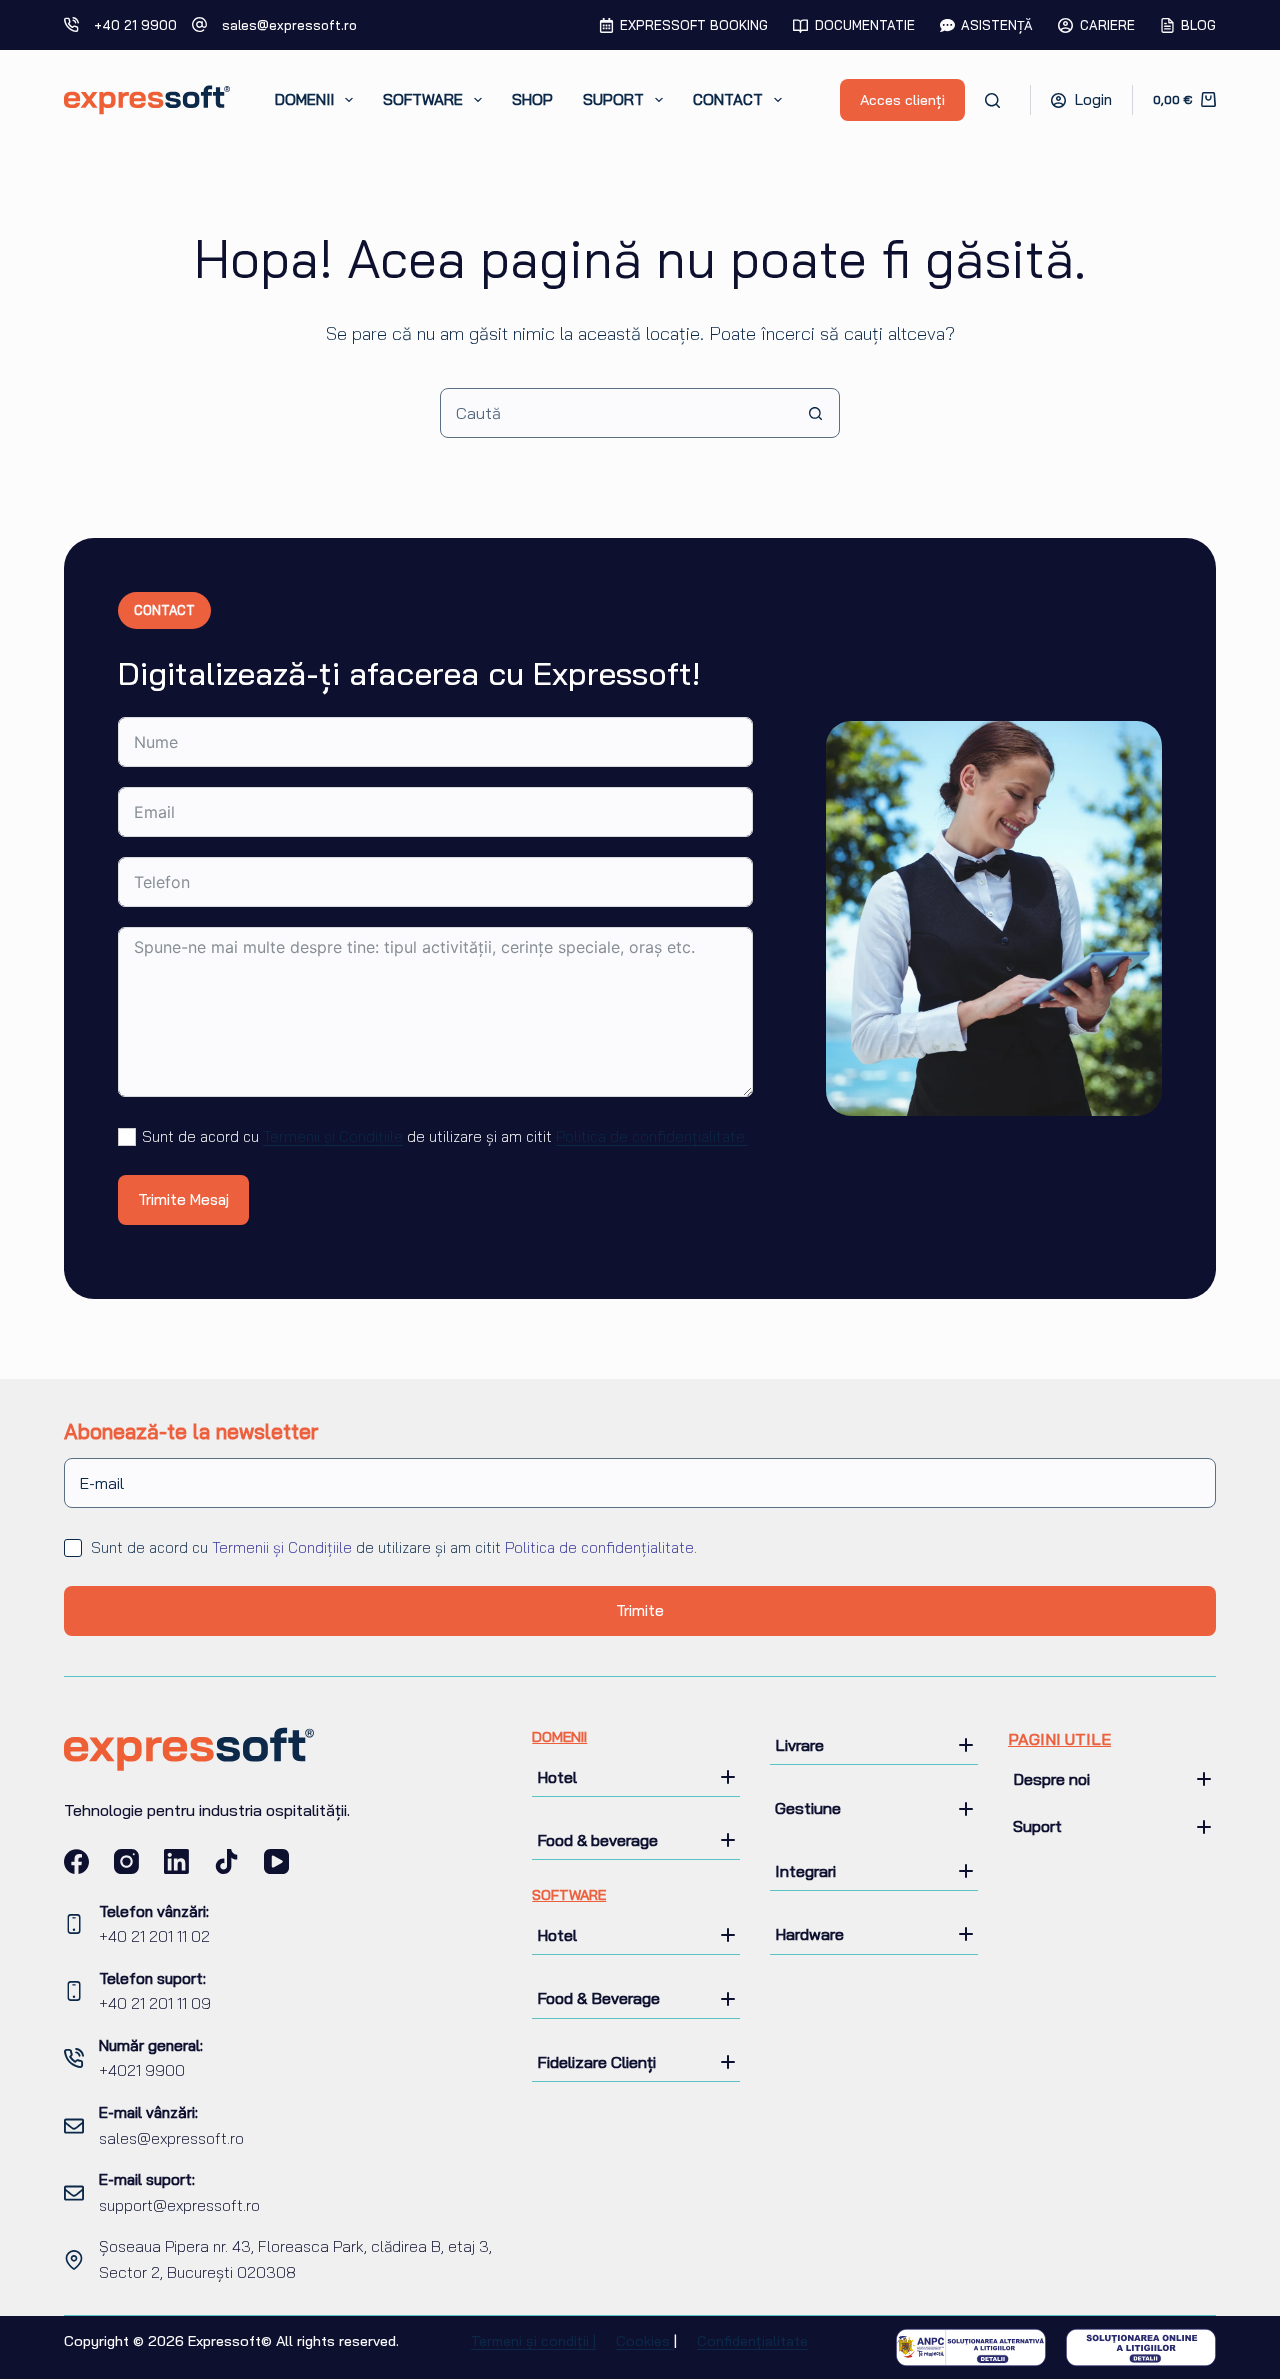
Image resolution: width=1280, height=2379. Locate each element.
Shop (532, 99)
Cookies (645, 2341)
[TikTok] (226, 1861)
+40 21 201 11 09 (155, 2003)
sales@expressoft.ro (289, 25)
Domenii (304, 99)
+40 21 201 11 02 (154, 1936)
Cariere (1107, 25)
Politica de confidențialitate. (652, 1136)
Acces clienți (902, 100)
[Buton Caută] (815, 413)
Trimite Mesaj (183, 1199)
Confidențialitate (752, 2341)
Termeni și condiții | (533, 2341)
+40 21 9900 (135, 25)
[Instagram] (126, 1861)
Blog (1198, 25)
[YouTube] (276, 1861)
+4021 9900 (142, 2070)
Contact (728, 99)
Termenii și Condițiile (333, 1136)
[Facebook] (76, 1861)
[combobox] (616, 413)
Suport (613, 99)
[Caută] (992, 100)
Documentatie (865, 25)
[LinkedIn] (176, 1861)
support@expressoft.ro (179, 2205)
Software (423, 99)
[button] (636, 1777)
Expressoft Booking (694, 25)
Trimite (640, 1610)
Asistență (997, 25)
